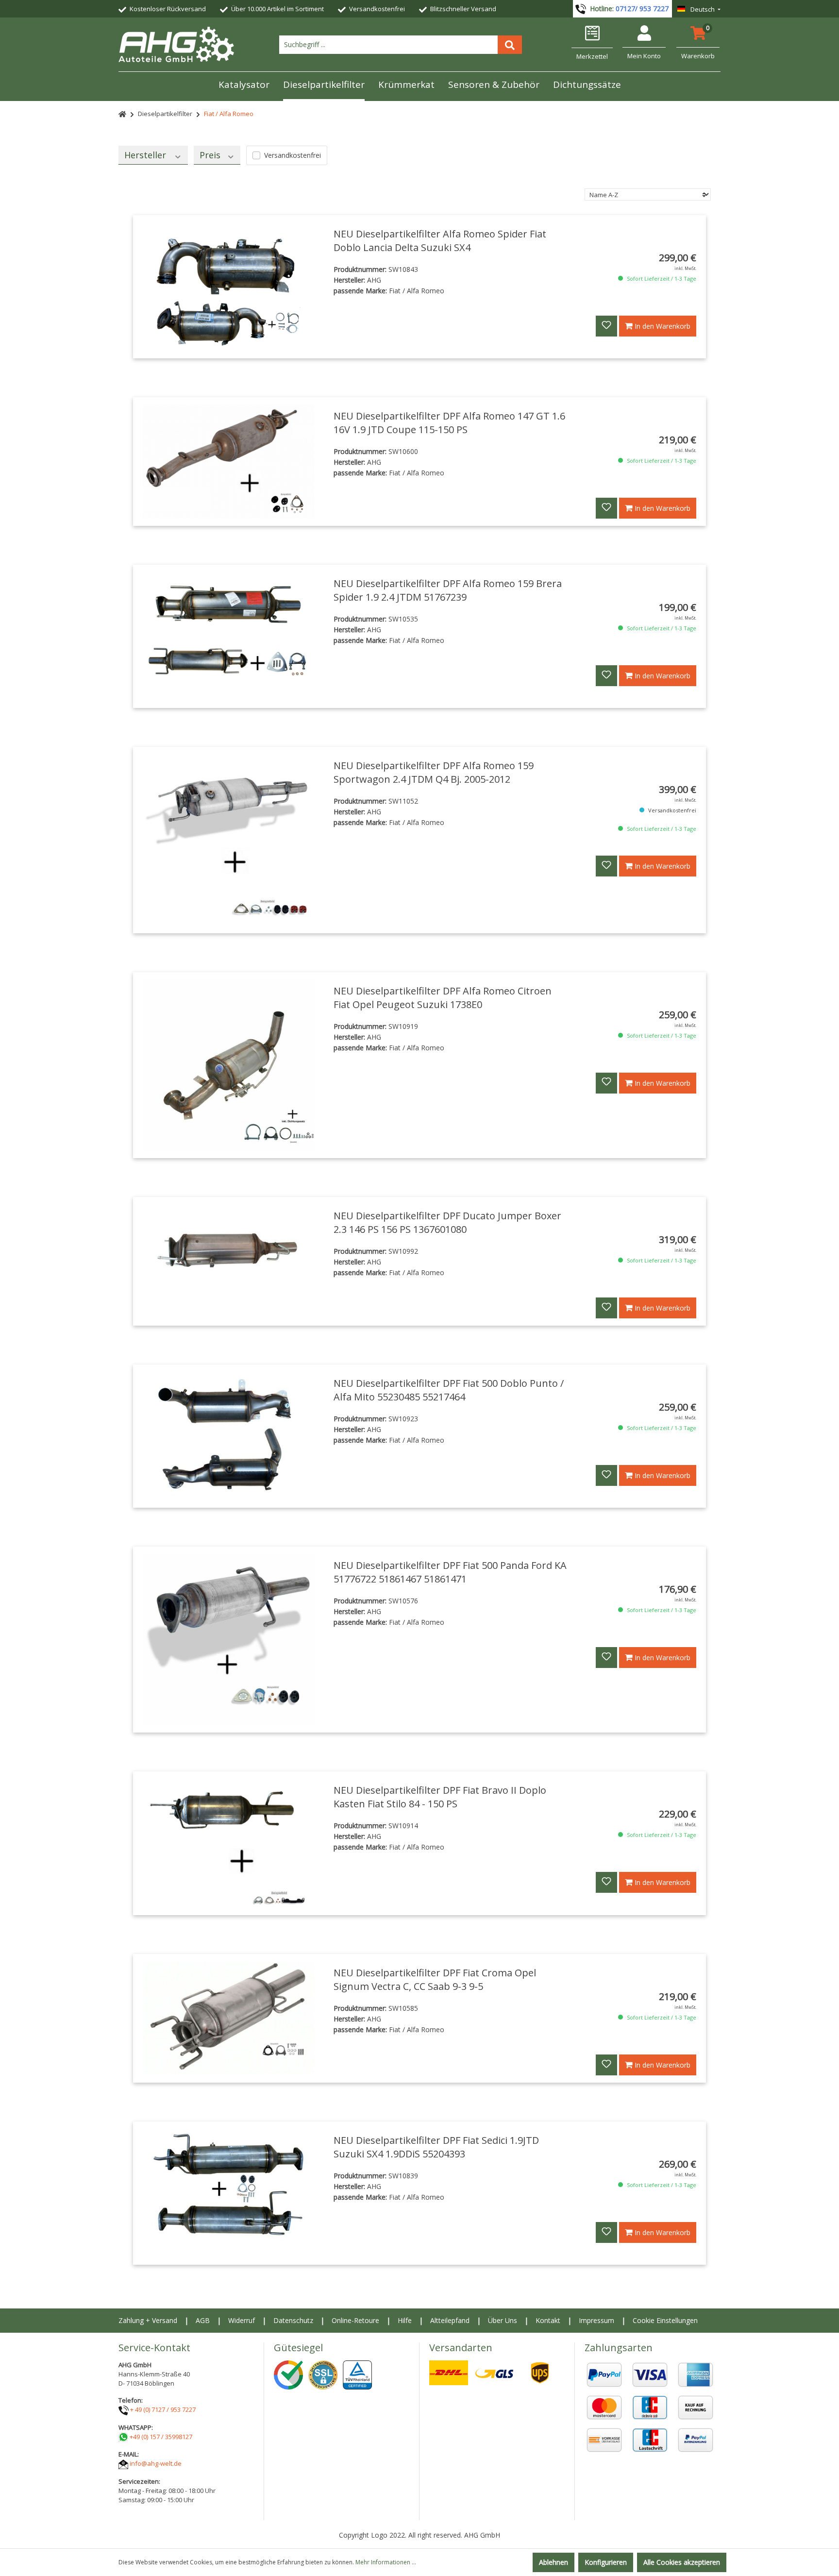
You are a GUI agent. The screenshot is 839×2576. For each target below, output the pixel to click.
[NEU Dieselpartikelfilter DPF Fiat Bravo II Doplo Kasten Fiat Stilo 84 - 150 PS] (228, 1843)
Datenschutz (293, 2320)
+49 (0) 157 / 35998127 (161, 2437)
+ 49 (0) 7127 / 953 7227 (163, 2409)
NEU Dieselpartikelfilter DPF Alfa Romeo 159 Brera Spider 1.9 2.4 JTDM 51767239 (448, 590)
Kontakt (548, 2320)
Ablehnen (554, 2562)
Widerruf (242, 2320)
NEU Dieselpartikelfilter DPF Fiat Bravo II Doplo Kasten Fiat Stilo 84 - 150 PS (440, 1797)
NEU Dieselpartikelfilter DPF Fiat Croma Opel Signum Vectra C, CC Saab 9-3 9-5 (435, 1979)
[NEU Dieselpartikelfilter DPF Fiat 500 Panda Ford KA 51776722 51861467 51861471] (228, 1640)
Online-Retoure (355, 2320)
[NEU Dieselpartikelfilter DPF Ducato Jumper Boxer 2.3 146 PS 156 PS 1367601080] (228, 1246)
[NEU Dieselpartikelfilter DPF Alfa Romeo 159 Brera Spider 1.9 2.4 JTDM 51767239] (228, 636)
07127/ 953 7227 (642, 8)
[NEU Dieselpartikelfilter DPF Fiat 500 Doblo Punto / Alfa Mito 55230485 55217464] (228, 1436)
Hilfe (405, 2320)
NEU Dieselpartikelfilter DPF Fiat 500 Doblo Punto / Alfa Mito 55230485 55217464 (449, 1390)
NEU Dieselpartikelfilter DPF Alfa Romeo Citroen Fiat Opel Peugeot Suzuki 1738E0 (443, 998)
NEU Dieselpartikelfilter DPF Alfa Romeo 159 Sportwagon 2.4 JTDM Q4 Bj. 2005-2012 (434, 772)
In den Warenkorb (662, 326)
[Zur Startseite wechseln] (176, 44)
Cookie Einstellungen (665, 2320)
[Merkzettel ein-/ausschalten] (606, 326)
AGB (203, 2320)
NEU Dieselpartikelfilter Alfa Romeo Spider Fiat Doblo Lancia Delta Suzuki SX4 (440, 241)
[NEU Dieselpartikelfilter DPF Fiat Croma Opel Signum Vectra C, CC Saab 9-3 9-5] (228, 2018)
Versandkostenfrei (293, 155)
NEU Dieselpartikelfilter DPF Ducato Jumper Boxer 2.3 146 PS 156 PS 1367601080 (447, 1222)
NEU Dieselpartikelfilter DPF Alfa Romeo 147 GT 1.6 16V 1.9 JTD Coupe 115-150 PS (449, 423)
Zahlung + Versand (148, 2320)
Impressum (596, 2320)
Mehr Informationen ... (386, 2562)
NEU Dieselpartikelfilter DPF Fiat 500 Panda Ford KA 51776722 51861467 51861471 (450, 1572)
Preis (211, 155)
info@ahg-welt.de (156, 2463)
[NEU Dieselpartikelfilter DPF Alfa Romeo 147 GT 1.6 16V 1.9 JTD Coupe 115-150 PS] (228, 461)
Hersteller (146, 155)
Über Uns (503, 2320)
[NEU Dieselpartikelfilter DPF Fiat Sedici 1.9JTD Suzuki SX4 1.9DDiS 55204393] (228, 2193)
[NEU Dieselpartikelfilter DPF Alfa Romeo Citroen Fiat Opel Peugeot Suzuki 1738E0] (228, 1065)
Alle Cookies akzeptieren (682, 2562)
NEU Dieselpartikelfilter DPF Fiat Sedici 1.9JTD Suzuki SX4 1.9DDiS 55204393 (436, 2147)
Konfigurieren (606, 2562)
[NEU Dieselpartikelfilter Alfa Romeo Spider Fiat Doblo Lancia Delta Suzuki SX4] (228, 287)
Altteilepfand (450, 2320)
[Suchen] (510, 45)
